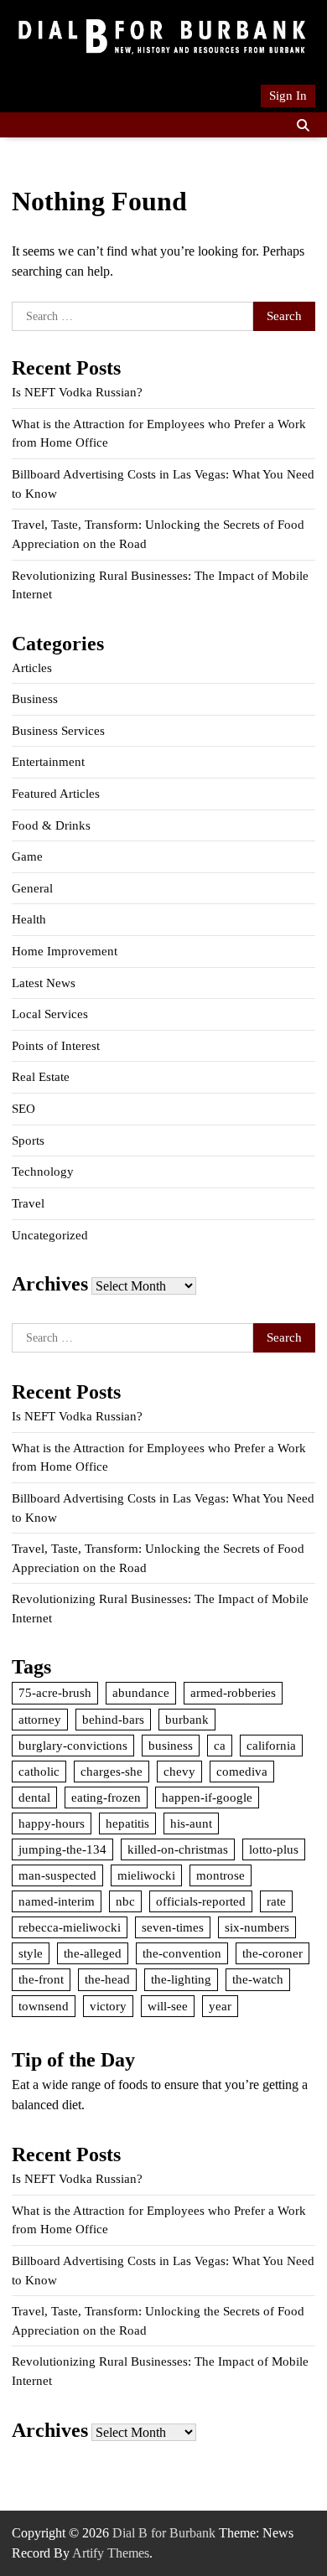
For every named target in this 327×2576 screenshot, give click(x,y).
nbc (125, 1901)
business (171, 1746)
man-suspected (57, 1875)
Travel (28, 1203)
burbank (187, 1720)
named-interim (57, 1901)
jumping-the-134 (62, 1849)
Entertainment (48, 762)
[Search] (303, 125)
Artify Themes (111, 2553)
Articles (32, 668)
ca (220, 1746)
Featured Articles (56, 794)
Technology (43, 1172)
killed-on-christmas (178, 1849)
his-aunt (191, 1823)
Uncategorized (50, 1235)
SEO (23, 1109)
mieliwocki (146, 1875)
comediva (242, 1772)
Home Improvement (65, 951)
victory (108, 2006)
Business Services (58, 731)
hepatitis (127, 1823)
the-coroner (272, 1953)
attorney (40, 1720)
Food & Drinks (51, 825)
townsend (44, 2006)
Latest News (44, 983)
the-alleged (93, 1953)
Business (35, 699)
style (31, 1953)
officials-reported (201, 1901)
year (220, 2006)
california (271, 1746)
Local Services (50, 1014)
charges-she (112, 1772)
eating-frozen (106, 1798)
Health (29, 919)
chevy (179, 1772)
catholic (39, 1772)
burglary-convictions (73, 1746)
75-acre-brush (55, 1693)
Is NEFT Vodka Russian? (77, 392)
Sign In (288, 96)
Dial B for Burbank (164, 2533)
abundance (141, 1693)
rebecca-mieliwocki (70, 1927)
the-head (107, 1979)
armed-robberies (233, 1693)
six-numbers (257, 1927)
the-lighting (181, 1979)
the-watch (258, 1979)
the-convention (182, 1953)
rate (276, 1901)
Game (27, 856)
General (32, 888)
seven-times (173, 1927)
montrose (221, 1875)
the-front (41, 1979)
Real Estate (41, 1077)
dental (34, 1798)
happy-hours (52, 1823)
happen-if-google (207, 1798)
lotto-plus (274, 1849)
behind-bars (113, 1720)
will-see (168, 2006)
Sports (28, 1141)
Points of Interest (56, 1046)
